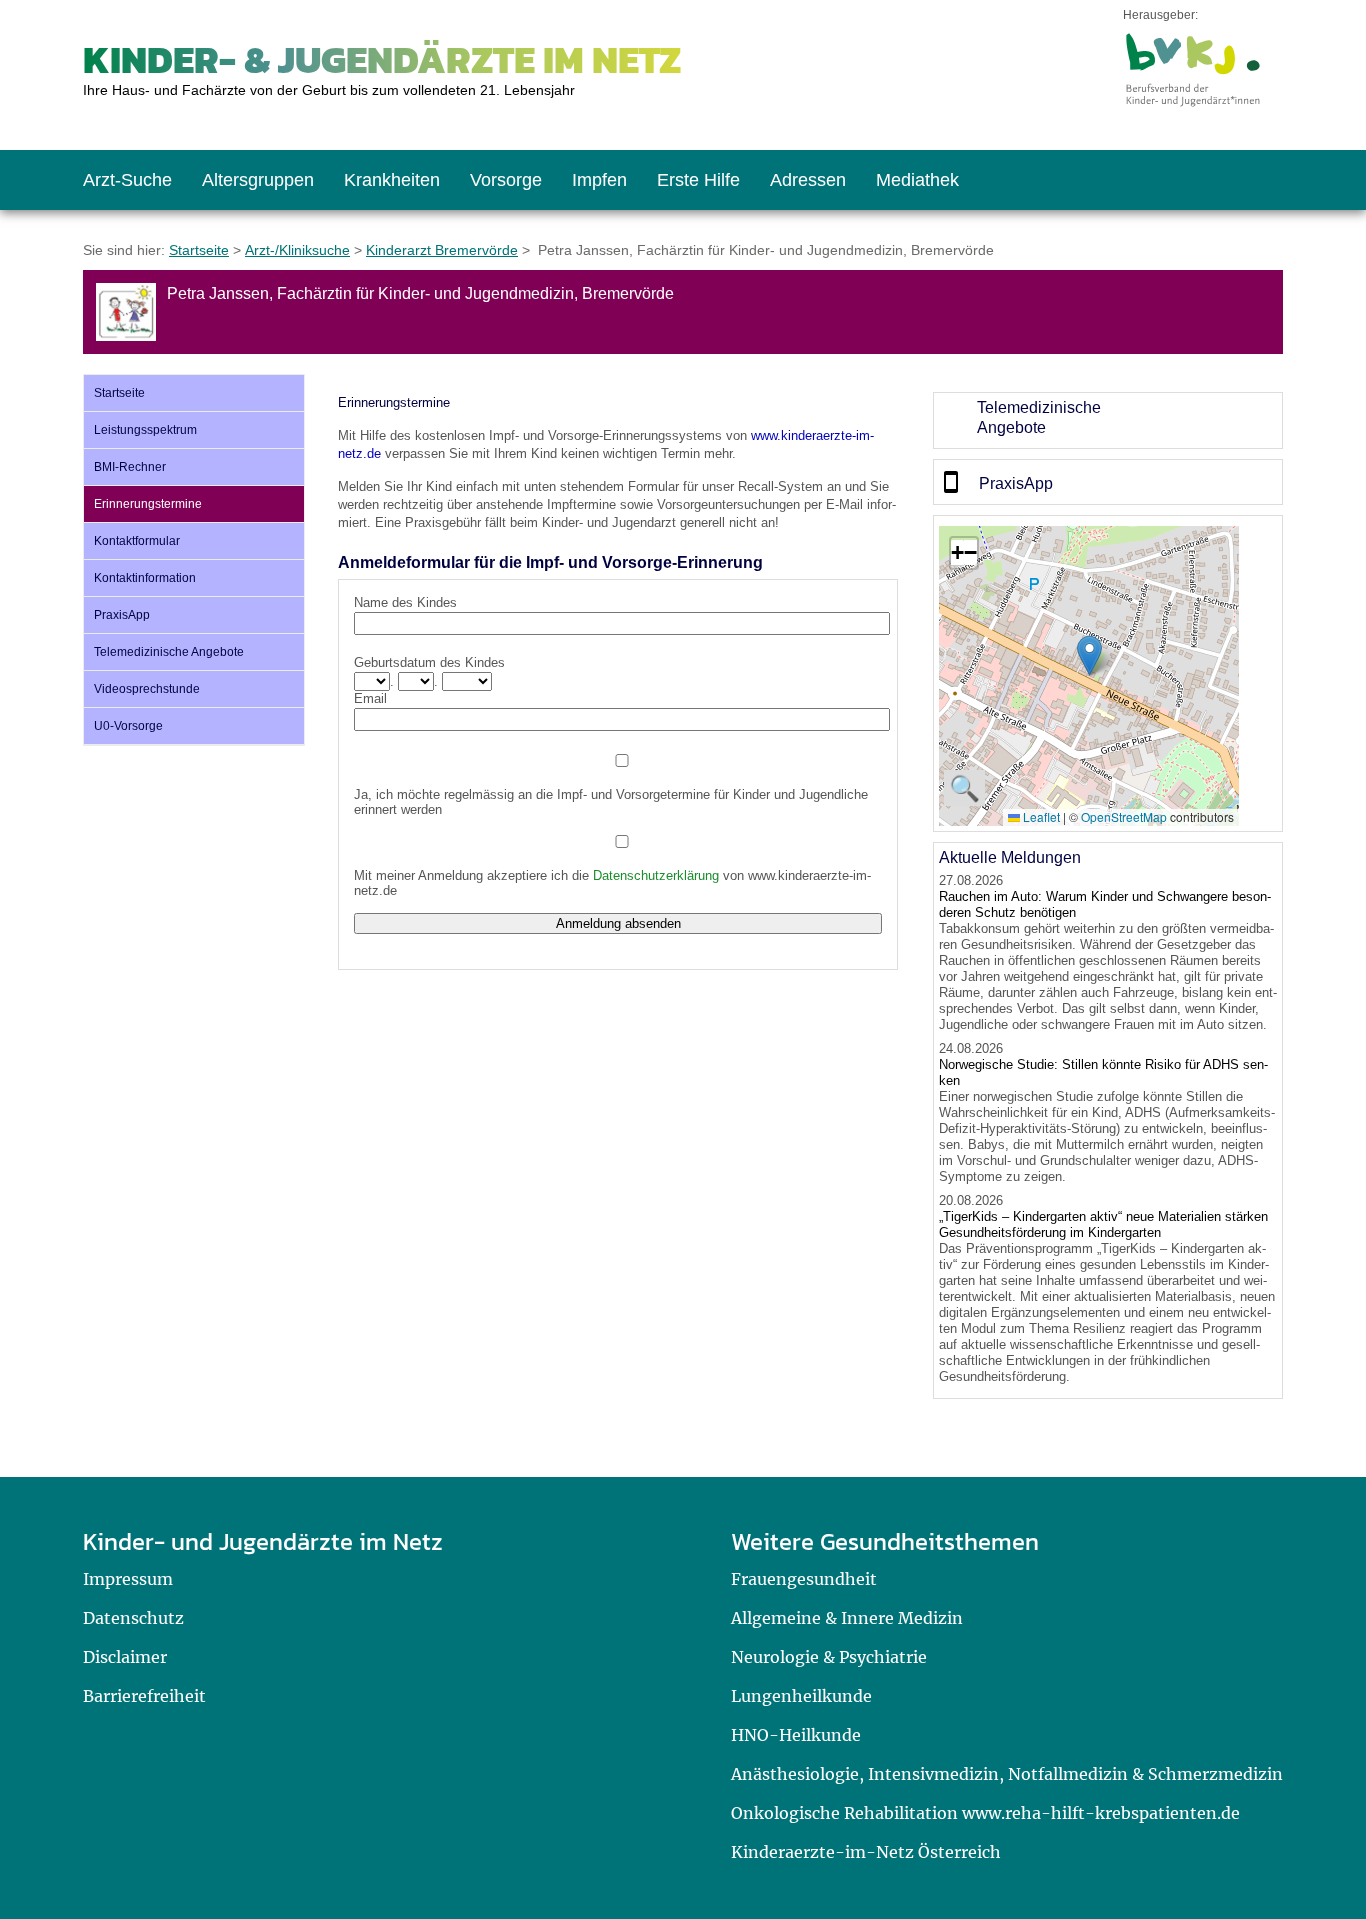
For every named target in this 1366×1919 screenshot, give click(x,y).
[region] (1108, 420)
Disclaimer (125, 1657)
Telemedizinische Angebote (169, 652)
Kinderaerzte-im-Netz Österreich (866, 1852)
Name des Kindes (405, 602)
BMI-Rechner (130, 467)
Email (370, 698)
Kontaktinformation (145, 578)
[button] (1089, 655)
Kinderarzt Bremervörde (442, 250)
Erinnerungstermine (148, 504)
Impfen (599, 180)
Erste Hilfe (698, 180)
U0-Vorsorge (128, 726)
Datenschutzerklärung (656, 875)
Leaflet (1040, 816)
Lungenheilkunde (801, 1696)
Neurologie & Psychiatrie (829, 1657)
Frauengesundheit (804, 1579)
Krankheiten (392, 180)
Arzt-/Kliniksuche (297, 250)
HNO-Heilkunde (796, 1735)
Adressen (808, 180)
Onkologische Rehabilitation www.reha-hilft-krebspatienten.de (985, 1813)
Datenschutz (133, 1618)
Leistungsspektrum (145, 430)
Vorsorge (506, 180)
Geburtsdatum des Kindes (429, 662)
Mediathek (917, 180)
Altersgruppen (258, 180)
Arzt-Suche (127, 180)
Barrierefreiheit (144, 1696)
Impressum (128, 1579)
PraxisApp (122, 615)
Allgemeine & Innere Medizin (847, 1618)
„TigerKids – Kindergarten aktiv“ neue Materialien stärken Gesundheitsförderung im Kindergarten (1103, 1224)
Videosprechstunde (147, 689)
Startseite (199, 250)
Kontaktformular (137, 541)
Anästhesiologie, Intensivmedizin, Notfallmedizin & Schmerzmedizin (1007, 1774)
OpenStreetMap (1124, 816)
